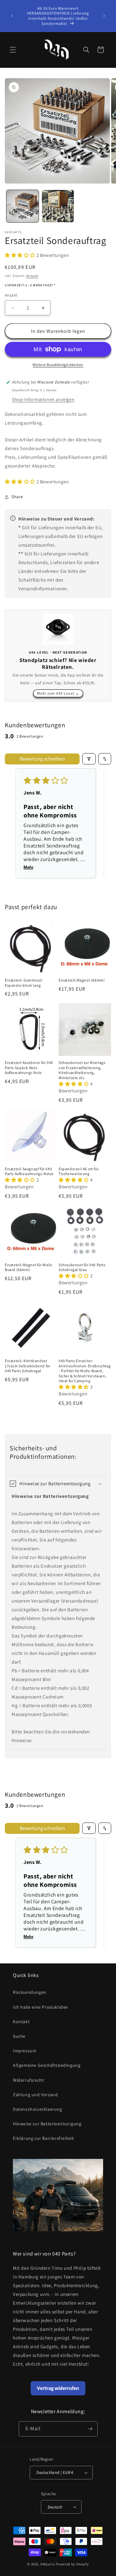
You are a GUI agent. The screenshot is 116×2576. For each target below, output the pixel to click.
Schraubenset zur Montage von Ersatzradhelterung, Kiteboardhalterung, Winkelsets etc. (82, 1070)
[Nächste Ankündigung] (104, 16)
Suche (19, 2036)
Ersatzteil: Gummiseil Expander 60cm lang (24, 983)
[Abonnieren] (90, 2429)
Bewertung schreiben (42, 759)
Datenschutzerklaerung (38, 2109)
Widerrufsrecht (28, 2080)
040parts (48, 2564)
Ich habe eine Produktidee (40, 2007)
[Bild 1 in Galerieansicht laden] (23, 206)
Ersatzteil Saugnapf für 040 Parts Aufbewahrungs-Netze (29, 1171)
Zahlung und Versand (35, 2095)
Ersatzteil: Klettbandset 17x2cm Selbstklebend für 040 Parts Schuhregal (28, 1366)
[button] (13, 50)
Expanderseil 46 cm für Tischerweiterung (79, 1171)
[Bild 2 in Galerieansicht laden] (58, 206)
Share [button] (17, 497)
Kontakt (21, 2022)
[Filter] (89, 759)
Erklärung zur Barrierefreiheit (43, 2138)
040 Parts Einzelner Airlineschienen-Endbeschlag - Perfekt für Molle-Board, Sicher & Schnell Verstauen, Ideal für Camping (85, 1371)
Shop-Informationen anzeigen (43, 399)
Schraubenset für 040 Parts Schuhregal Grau (82, 1267)
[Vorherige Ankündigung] (12, 16)
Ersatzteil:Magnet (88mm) (82, 980)
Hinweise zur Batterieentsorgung (47, 2124)
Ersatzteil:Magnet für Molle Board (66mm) (29, 1267)
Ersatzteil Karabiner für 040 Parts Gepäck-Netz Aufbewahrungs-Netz (29, 1067)
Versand (32, 276)
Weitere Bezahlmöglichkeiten (58, 365)
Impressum (25, 2051)
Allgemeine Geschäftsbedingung (47, 2065)
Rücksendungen (30, 1992)
